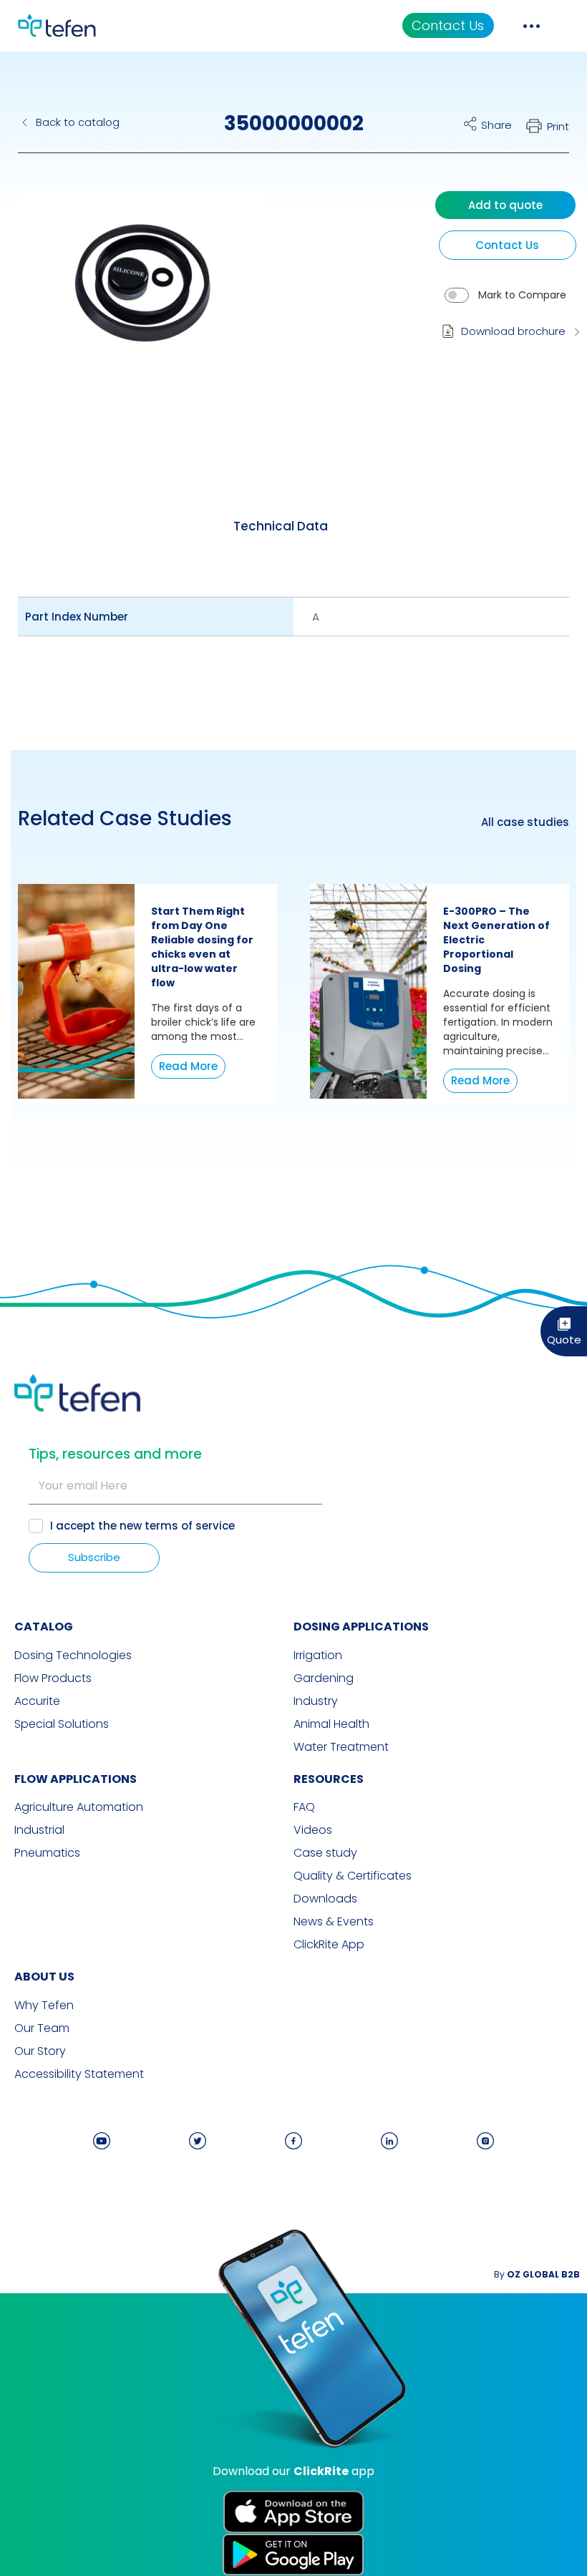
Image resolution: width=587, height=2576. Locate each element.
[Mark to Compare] (457, 295)
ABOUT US (44, 1977)
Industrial (39, 1830)
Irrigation (318, 1656)
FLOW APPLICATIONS (76, 1779)
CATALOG (44, 1627)
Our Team (42, 2028)
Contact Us (448, 25)
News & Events (334, 1922)
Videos (313, 1830)
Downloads (325, 1899)
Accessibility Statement (79, 2074)
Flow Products (53, 1678)
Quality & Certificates (353, 1876)
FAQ (304, 1807)
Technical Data (281, 526)
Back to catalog (78, 122)
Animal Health (331, 1724)
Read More (188, 1066)
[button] (131, 296)
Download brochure (513, 331)
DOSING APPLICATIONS (361, 1627)
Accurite (37, 1701)
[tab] (281, 527)
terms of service (190, 1526)
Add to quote (505, 205)
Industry (316, 1701)
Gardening (324, 1678)
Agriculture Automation (79, 1807)
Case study (325, 1853)
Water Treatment (341, 1747)
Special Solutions (62, 1724)
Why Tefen (44, 2006)
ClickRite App (329, 1945)
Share (496, 125)
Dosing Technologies (73, 1656)
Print (558, 126)
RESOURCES (329, 1779)
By (537, 2274)
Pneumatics (47, 1853)
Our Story (40, 2051)
